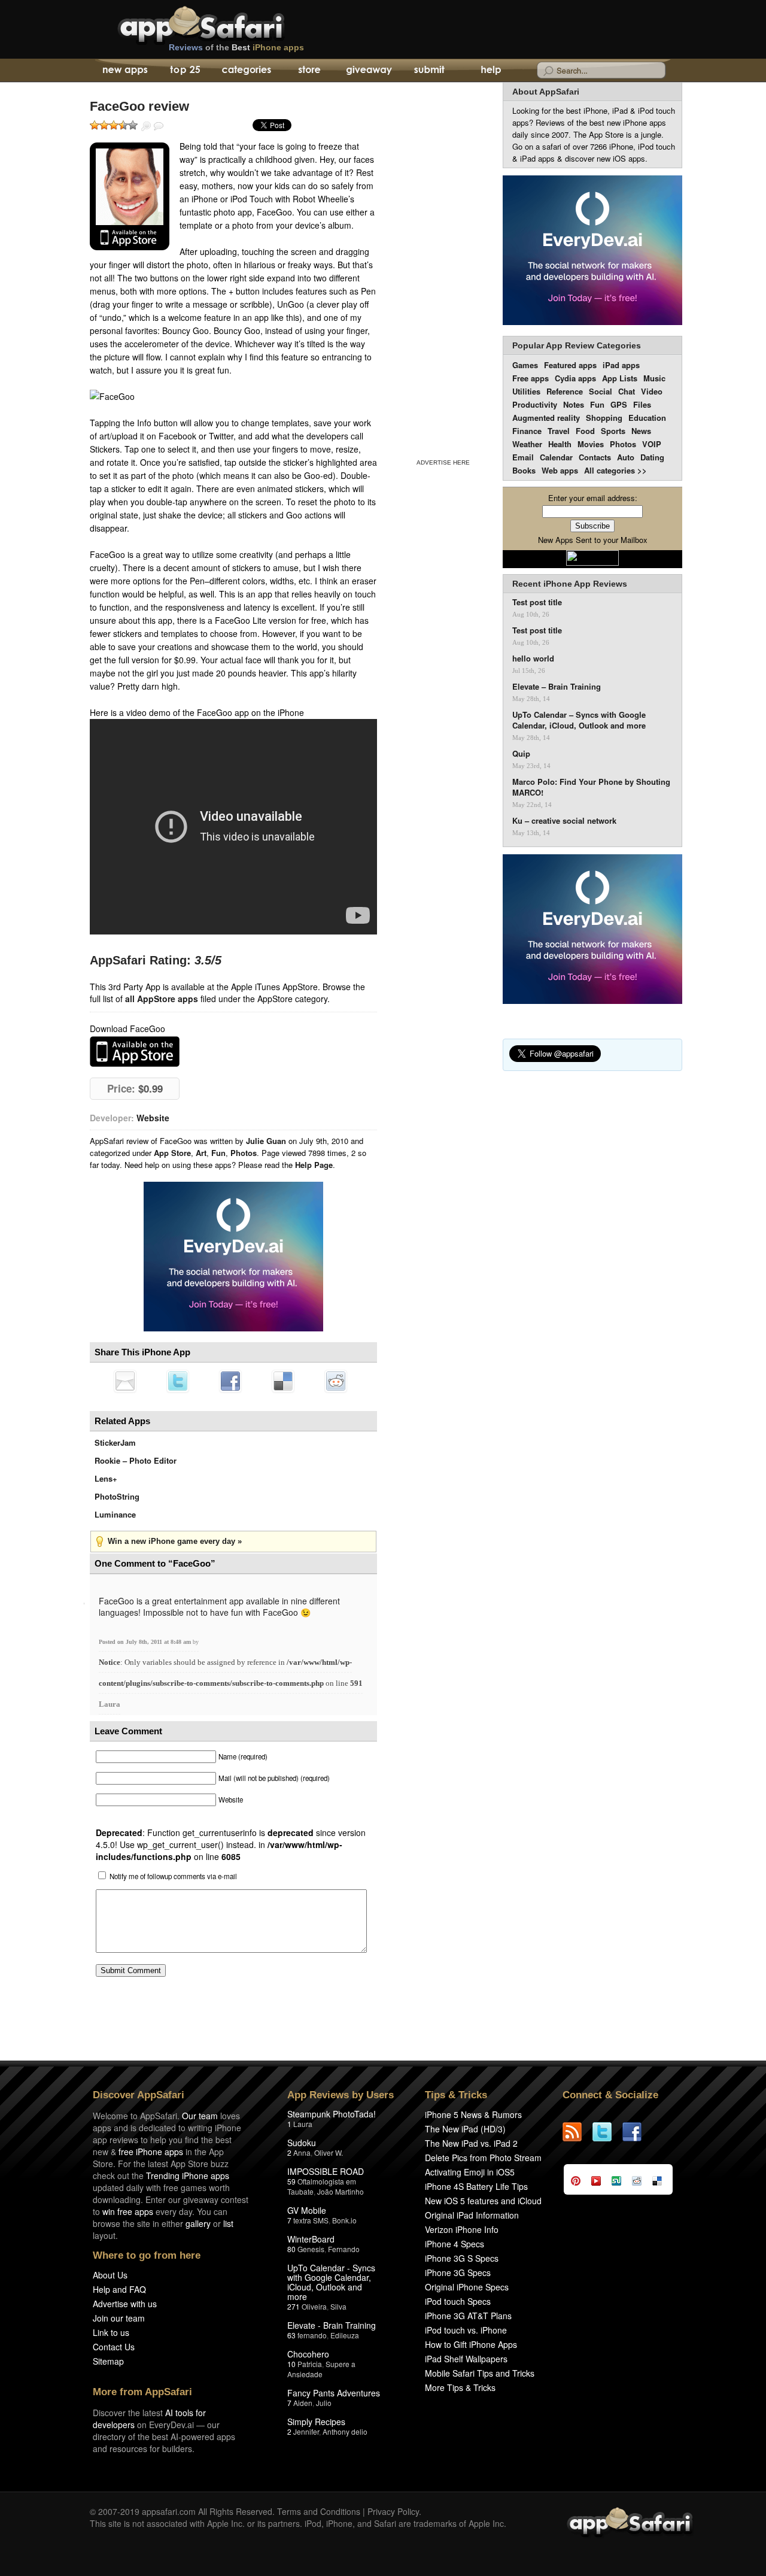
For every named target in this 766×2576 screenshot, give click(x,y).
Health (560, 444)
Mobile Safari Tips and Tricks (480, 2373)
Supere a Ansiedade (321, 2369)
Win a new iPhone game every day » (175, 1541)
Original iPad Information (472, 2215)
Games (525, 365)
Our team (200, 2116)
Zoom (146, 126)
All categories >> (615, 470)
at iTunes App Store (135, 1052)
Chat (627, 391)
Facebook (230, 1381)
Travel (559, 431)
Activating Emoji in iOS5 (470, 2172)
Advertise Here (443, 462)
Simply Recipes (316, 2422)
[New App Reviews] (124, 71)
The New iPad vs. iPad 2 (471, 2143)
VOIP (652, 444)
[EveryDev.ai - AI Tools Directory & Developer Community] (592, 251)
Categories (246, 71)
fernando (312, 2335)
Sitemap (108, 2361)
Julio (324, 2403)
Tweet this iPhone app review (178, 1381)
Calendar (556, 457)
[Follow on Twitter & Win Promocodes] (607, 2132)
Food (585, 431)
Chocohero (308, 2354)
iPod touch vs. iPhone (466, 2330)
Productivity (535, 404)
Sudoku (302, 2143)
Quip (521, 754)
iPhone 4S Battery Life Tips (476, 2186)
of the (236, 47)
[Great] (123, 125)
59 (291, 2181)
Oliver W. (329, 2152)
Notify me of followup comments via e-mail (173, 1876)
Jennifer (306, 2431)
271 (294, 2306)
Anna (302, 2152)
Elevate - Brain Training (332, 2325)
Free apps (531, 378)
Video (652, 391)
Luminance (115, 1514)
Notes (574, 404)
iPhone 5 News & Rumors (473, 2114)
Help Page (314, 1165)
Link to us (111, 2332)
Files (642, 404)
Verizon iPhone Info (462, 2229)
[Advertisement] (443, 268)
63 (291, 2335)
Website (153, 1118)
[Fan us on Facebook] (637, 2132)
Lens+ (106, 1478)
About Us (110, 2275)
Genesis (311, 2249)
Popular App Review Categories (577, 345)
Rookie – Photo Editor (136, 1460)
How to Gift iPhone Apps (471, 2344)
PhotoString (117, 1496)
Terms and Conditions (319, 2511)
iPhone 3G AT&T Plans (468, 2316)
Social (601, 391)
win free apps (128, 2211)
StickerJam (115, 1442)
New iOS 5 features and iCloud (483, 2201)
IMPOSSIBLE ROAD (326, 2171)
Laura (110, 1704)
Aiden (303, 2403)
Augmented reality (546, 418)
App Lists (620, 378)
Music (654, 378)
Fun (218, 1153)
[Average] (114, 125)
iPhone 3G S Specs (462, 2258)
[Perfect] (133, 125)
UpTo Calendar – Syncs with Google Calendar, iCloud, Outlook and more (579, 720)
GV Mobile (307, 2210)
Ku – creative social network (564, 821)
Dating (652, 457)
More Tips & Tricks (460, 2387)
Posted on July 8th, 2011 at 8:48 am (146, 1642)
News (641, 431)
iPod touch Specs (458, 2301)
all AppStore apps (162, 999)
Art (201, 1153)
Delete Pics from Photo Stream (483, 2158)
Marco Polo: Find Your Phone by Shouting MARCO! (591, 787)
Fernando (344, 2249)
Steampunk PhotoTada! (332, 2114)
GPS (619, 404)
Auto (626, 457)
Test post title (537, 602)
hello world (533, 659)
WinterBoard (311, 2239)
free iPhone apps (151, 2152)
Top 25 (185, 71)
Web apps (560, 470)
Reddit (336, 1381)
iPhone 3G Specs (458, 2272)
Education (647, 418)
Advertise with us (125, 2304)
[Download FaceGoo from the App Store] (130, 196)
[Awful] (95, 125)
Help (490, 71)
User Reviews (159, 126)
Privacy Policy (393, 2511)
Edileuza (345, 2335)
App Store (172, 1153)
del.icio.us (283, 1381)
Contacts (595, 457)
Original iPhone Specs (467, 2287)
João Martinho (341, 2191)
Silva (338, 2306)
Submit (429, 71)
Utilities (526, 391)
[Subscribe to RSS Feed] (577, 2132)
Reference (565, 391)
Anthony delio (345, 2431)
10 (291, 2364)
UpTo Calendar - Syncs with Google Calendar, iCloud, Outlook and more (331, 2282)
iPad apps (621, 365)
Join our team (119, 2318)
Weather (527, 444)
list (228, 2223)
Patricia (310, 2364)
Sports (613, 431)
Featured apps (570, 365)
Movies (591, 444)
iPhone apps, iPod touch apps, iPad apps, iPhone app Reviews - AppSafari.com (226, 23)
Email (523, 457)
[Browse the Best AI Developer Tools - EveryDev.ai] (233, 1258)
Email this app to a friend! (125, 1381)
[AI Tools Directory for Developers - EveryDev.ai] (592, 930)
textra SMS (311, 2220)
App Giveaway (368, 71)
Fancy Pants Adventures (334, 2393)
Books (524, 470)
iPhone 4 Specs (455, 2244)
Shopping (604, 418)
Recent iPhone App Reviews (570, 584)
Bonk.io (344, 2220)
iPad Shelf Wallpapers (466, 2359)
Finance (527, 431)
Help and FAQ (119, 2289)
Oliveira (314, 2306)
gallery (198, 2223)
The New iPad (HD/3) (465, 2129)
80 (291, 2249)
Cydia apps (575, 378)
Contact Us (114, 2347)
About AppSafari (546, 92)
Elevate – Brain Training (557, 687)
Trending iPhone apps (188, 2176)
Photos (244, 1153)
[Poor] (104, 125)
